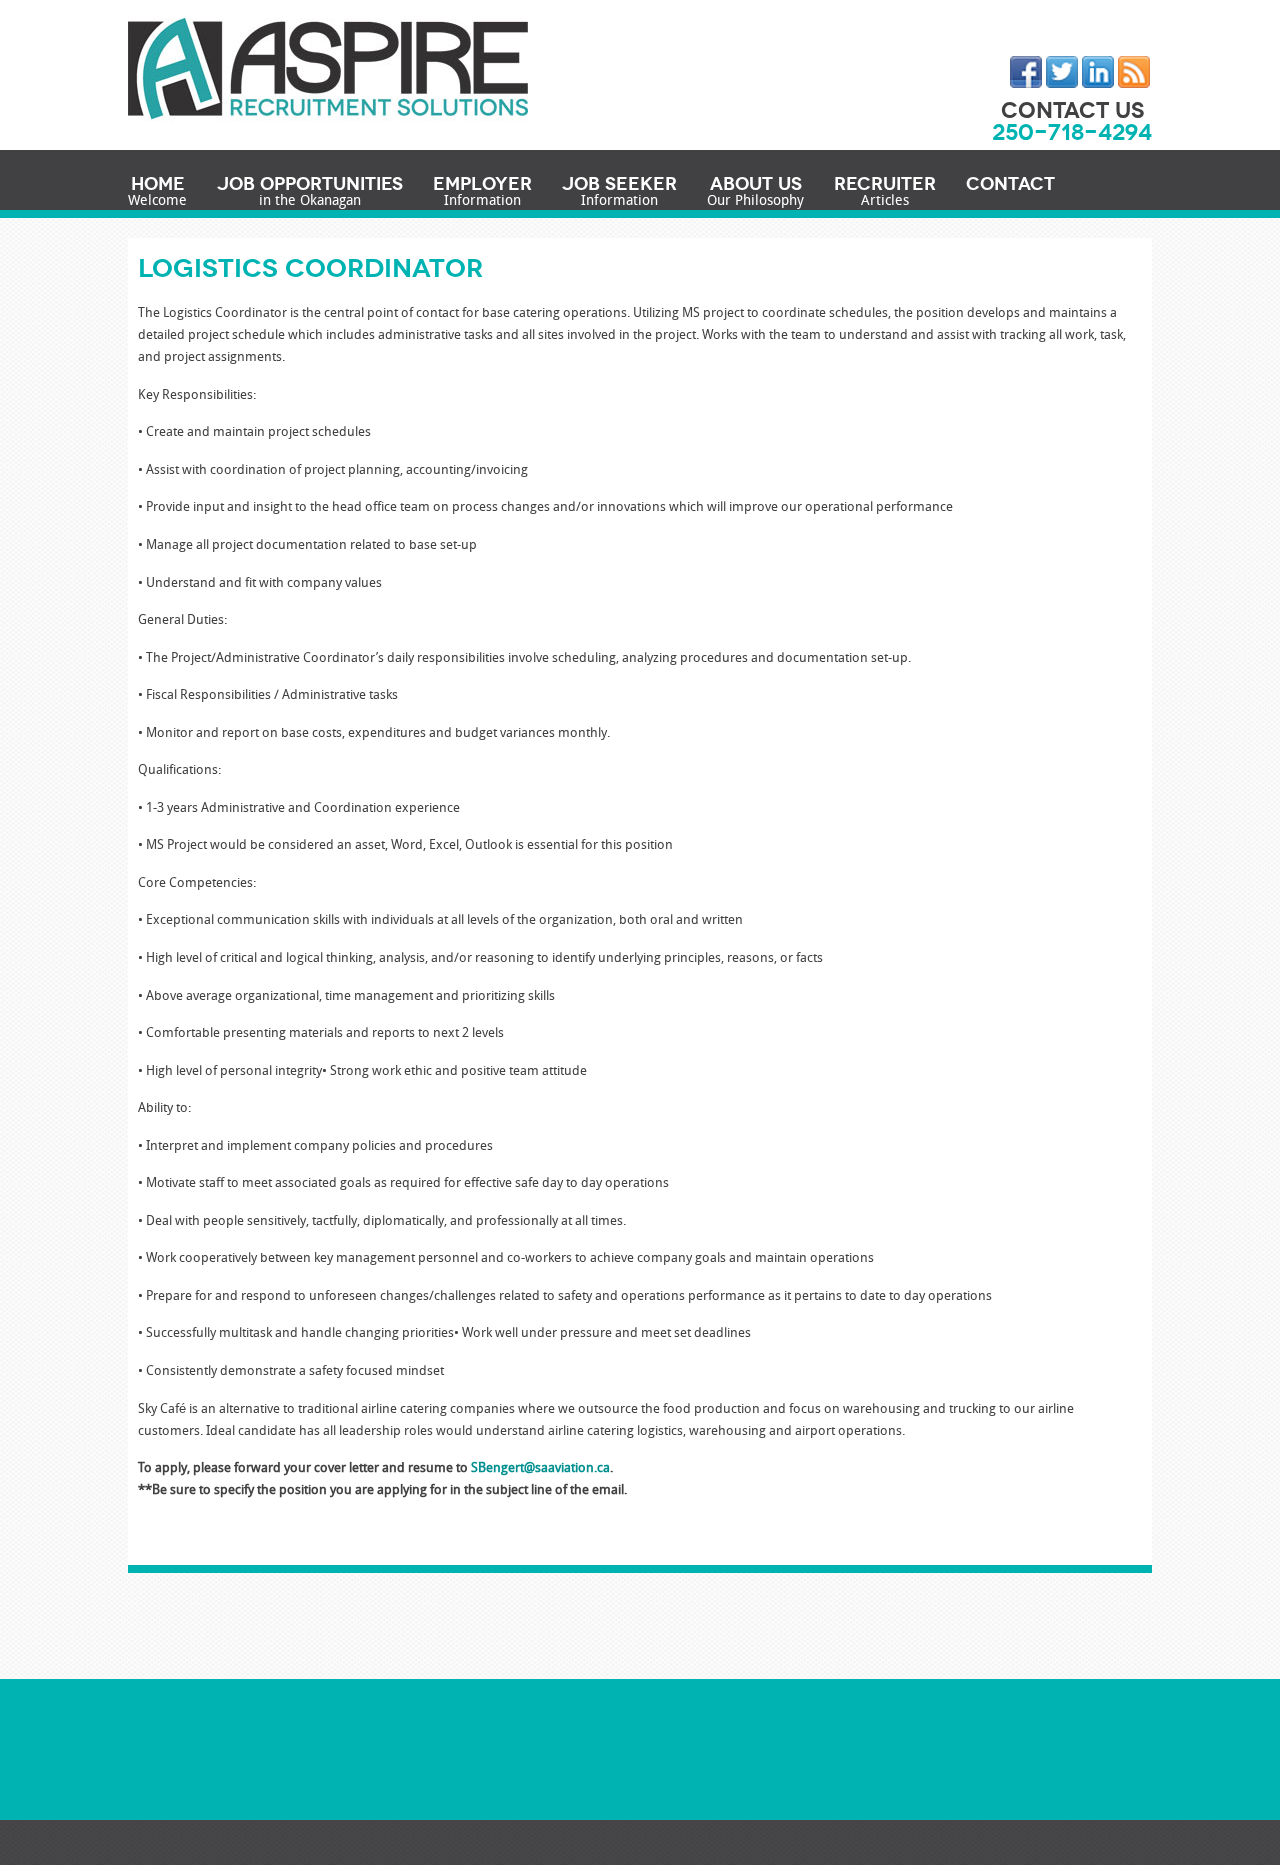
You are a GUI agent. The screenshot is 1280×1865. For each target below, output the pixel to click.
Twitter (1062, 72)
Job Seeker (619, 192)
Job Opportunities (310, 192)
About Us (755, 192)
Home (157, 192)
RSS (1134, 72)
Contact (1010, 184)
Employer (482, 192)
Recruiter (885, 192)
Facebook (1026, 72)
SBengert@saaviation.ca (540, 1468)
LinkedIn (1098, 72)
